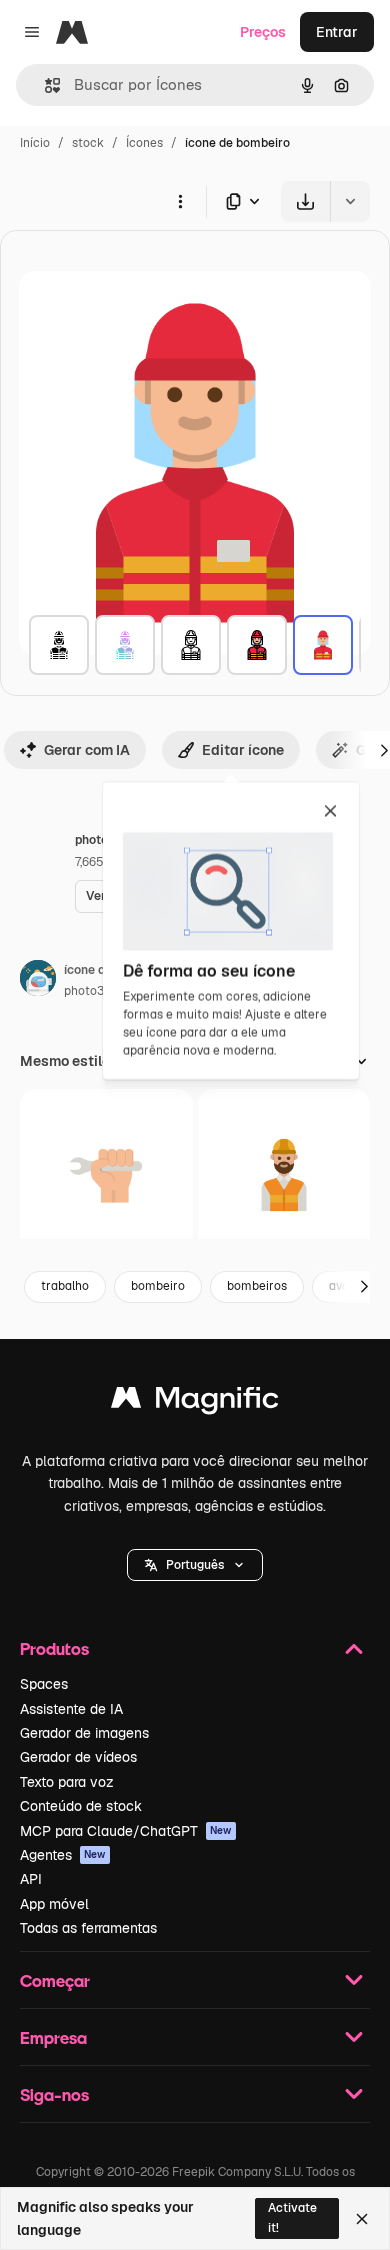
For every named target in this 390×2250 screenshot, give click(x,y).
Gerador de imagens (84, 1733)
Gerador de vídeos (78, 1757)
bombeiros (257, 1286)
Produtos (54, 1648)
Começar (55, 1980)
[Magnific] (195, 1402)
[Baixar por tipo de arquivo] (244, 201)
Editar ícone (243, 750)
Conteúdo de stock (81, 1806)
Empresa (53, 2037)
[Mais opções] (180, 201)
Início (35, 143)
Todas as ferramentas (88, 1928)
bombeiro (158, 1286)
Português (195, 1565)
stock (88, 143)
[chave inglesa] (106, 1175)
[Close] (362, 2219)
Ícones (144, 143)
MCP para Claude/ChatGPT (126, 1831)
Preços (263, 32)
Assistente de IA (71, 1709)
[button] (195, 1565)
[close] (330, 812)
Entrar (337, 32)
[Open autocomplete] (44, 85)
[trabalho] (284, 1175)
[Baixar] (305, 201)
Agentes (63, 1855)
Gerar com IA (87, 750)
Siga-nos (54, 2094)
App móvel (54, 1904)
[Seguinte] (364, 1287)
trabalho (65, 1286)
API (31, 1879)
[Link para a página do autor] (38, 981)
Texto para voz (67, 1782)
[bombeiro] (59, 645)
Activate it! (292, 2217)
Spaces (44, 1684)
